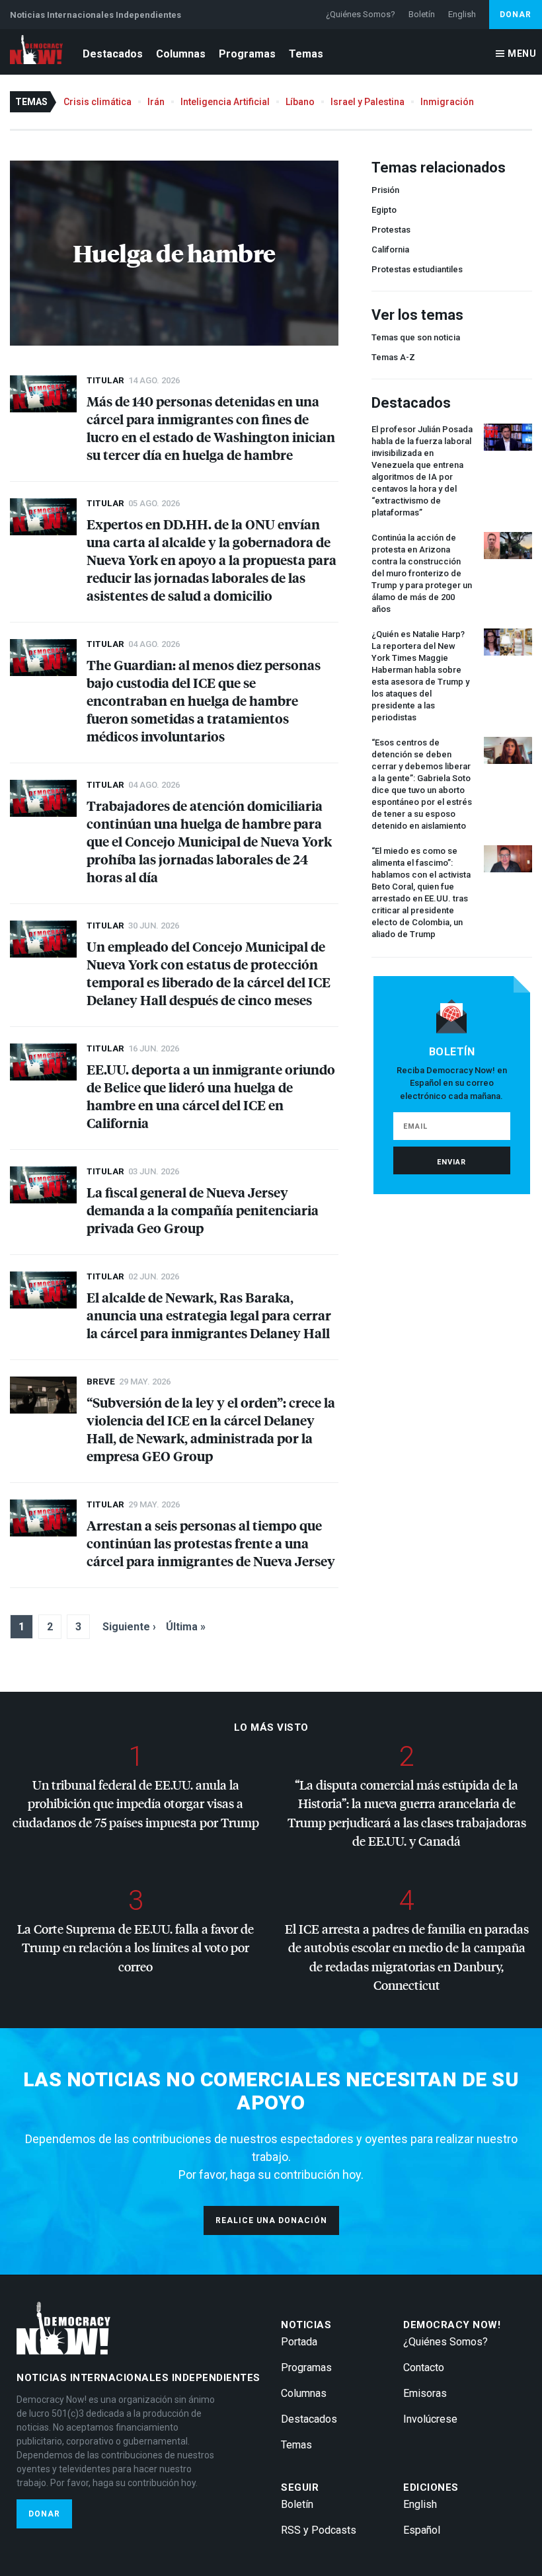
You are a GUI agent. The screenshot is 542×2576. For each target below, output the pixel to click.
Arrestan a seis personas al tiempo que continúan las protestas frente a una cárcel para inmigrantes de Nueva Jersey (211, 1543)
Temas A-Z (393, 357)
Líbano (300, 102)
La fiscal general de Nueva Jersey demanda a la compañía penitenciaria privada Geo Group (203, 1210)
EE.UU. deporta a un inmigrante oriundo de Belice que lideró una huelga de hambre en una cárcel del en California (211, 1096)
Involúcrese (430, 2419)
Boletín (422, 14)
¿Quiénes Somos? (361, 14)
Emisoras (425, 2393)
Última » (186, 1627)
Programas (247, 54)
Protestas (391, 230)
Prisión (385, 190)
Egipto (384, 210)
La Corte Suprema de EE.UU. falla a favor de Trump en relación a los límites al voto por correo (135, 1948)
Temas (306, 54)
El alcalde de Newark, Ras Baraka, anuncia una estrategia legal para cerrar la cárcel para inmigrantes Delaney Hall (209, 1315)
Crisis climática (97, 102)
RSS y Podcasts (319, 2530)
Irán (156, 102)
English (462, 14)
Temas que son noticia (416, 337)
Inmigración (447, 102)
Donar (516, 15)
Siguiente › (129, 1627)
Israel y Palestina (368, 102)
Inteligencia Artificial (225, 102)
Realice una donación (271, 2220)
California (390, 249)
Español (422, 2530)
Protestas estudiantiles (417, 269)
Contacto (424, 2368)
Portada (299, 2342)
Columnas (181, 54)
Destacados (113, 54)
